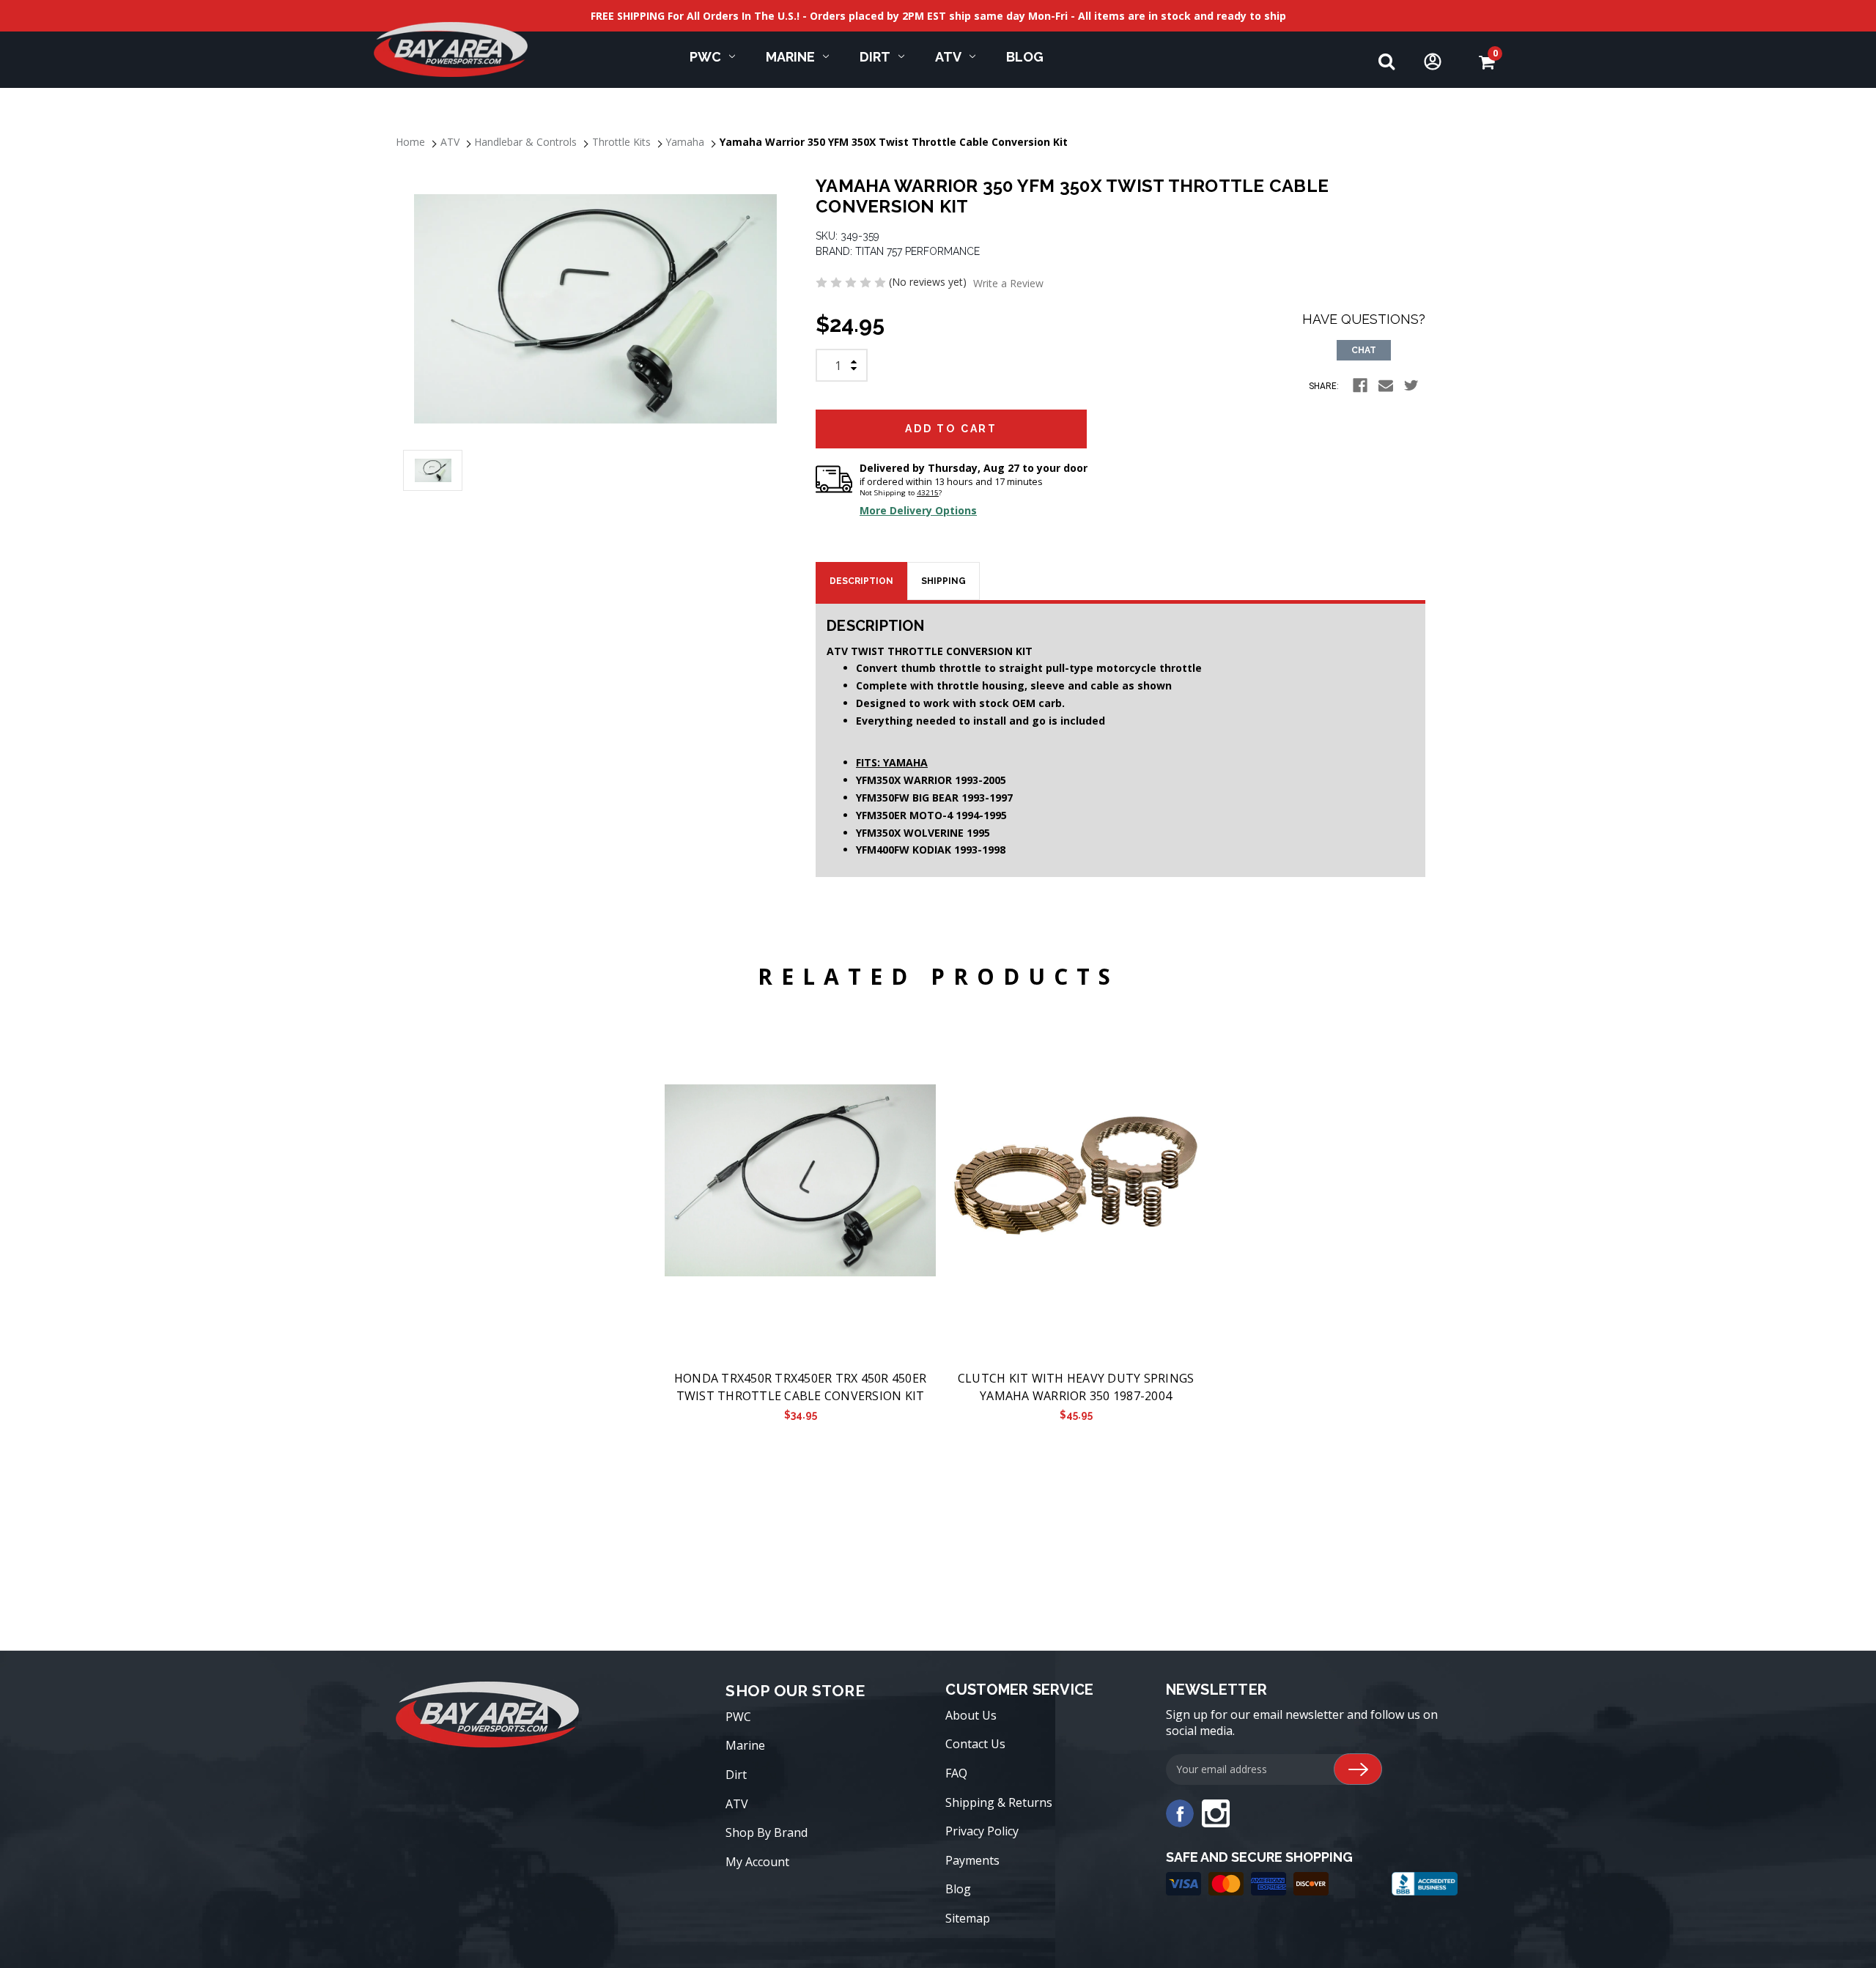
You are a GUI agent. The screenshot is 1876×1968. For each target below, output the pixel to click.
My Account (757, 1862)
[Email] (1386, 385)
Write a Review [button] (1008, 283)
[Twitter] (1411, 385)
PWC (705, 57)
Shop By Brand (767, 1832)
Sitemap (968, 1918)
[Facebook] (1360, 385)
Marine (790, 57)
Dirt (875, 57)
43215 (928, 493)
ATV (948, 57)
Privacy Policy (982, 1831)
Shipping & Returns (999, 1802)
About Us (971, 1715)
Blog (1025, 57)
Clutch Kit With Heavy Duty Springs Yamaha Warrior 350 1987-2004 (1076, 1387)
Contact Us (975, 1744)
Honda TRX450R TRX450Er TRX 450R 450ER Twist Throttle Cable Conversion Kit (800, 1387)
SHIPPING (943, 581)
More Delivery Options (918, 510)
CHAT (1364, 350)
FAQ (956, 1773)
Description (861, 581)
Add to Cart (800, 1181)
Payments (972, 1860)
